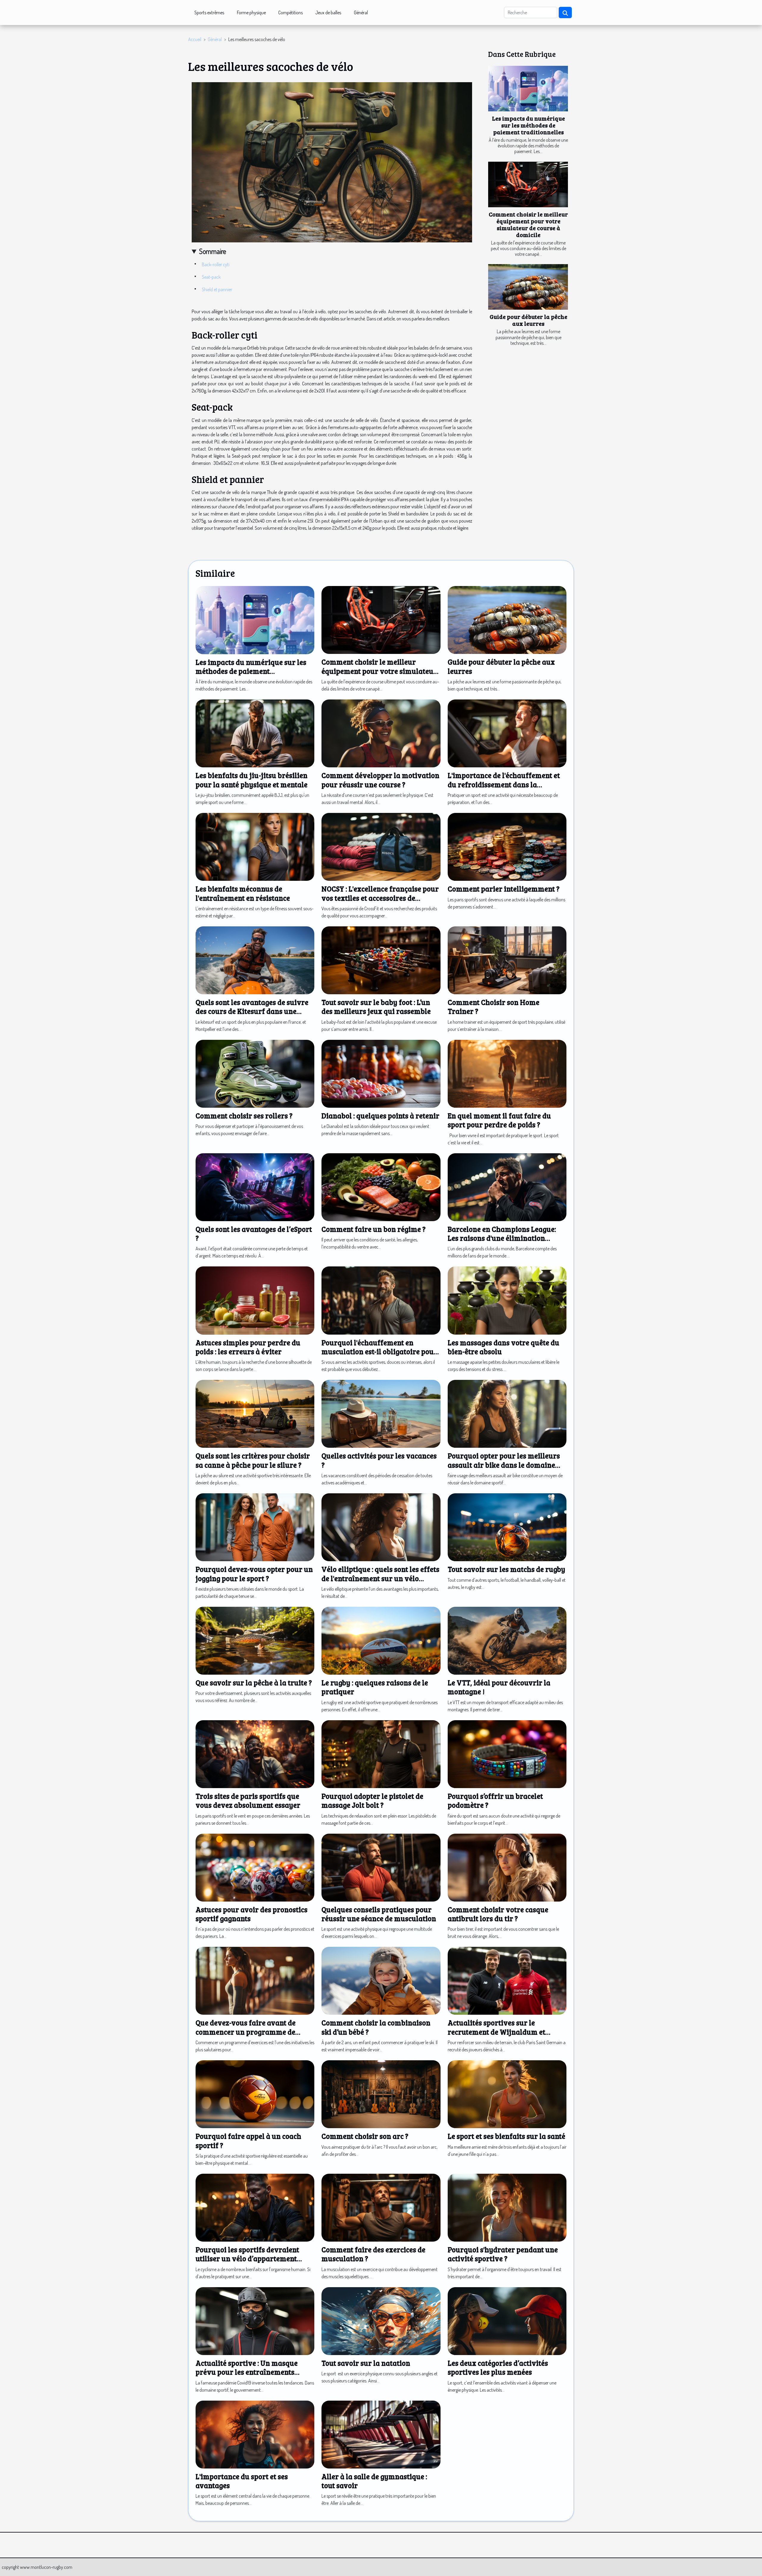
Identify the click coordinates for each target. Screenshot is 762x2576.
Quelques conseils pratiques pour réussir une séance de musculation (379, 1914)
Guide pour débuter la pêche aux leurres (528, 320)
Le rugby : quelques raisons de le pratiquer (375, 1687)
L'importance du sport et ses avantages (242, 2481)
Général (361, 13)
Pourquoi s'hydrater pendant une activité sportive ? (503, 2254)
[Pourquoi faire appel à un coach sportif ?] (255, 2094)
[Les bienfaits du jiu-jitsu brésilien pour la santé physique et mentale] (255, 733)
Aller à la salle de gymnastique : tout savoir (374, 2481)
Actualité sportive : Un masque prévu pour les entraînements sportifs (247, 2372)
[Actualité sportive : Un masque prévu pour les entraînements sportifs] (255, 2321)
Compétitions (291, 13)
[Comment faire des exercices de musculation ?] (381, 2207)
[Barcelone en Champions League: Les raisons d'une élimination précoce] (507, 1186)
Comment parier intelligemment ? (504, 889)
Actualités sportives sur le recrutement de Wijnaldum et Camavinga (496, 2032)
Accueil (195, 39)
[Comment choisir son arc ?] (381, 2094)
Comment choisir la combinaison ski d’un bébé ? (376, 2027)
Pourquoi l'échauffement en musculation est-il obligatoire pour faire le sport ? (379, 1352)
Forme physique (251, 13)
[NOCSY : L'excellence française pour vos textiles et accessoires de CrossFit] (381, 846)
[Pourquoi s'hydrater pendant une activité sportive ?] (507, 2207)
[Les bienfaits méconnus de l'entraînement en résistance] (255, 846)
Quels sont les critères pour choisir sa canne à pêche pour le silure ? (253, 1460)
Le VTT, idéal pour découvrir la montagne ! (499, 1687)
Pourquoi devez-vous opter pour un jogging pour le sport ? (254, 1574)
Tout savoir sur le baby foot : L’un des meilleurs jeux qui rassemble (376, 1007)
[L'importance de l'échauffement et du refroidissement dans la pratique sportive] (507, 733)
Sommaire (213, 251)
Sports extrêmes (209, 13)
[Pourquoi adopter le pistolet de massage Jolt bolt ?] (381, 1754)
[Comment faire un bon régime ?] (381, 1186)
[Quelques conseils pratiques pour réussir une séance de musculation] (381, 1867)
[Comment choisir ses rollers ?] (255, 1073)
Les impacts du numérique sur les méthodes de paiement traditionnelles (528, 125)
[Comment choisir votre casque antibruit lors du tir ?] (507, 1867)
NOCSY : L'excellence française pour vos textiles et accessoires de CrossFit (380, 898)
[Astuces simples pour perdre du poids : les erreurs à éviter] (255, 1300)
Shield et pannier (217, 289)
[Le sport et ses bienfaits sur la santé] (507, 2094)
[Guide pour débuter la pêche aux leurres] (528, 287)
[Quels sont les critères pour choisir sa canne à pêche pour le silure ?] (255, 1413)
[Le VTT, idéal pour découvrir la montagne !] (507, 1640)
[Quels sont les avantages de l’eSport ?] (255, 1186)
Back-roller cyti (216, 264)
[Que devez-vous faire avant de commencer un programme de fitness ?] (255, 1980)
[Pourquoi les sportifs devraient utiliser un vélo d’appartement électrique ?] (255, 2207)
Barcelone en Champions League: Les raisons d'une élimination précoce (502, 1238)
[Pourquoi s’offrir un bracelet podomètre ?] (507, 1754)
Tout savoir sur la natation (366, 2363)
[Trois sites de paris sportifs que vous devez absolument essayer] (255, 1754)
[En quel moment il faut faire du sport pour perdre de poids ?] (507, 1073)
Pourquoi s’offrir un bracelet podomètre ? (495, 1800)
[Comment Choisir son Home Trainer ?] (507, 960)
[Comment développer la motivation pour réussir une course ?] (381, 733)
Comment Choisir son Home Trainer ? (494, 1007)
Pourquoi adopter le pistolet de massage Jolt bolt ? (372, 1800)
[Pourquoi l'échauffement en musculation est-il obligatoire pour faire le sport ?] (381, 1300)
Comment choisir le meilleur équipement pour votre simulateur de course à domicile (528, 224)
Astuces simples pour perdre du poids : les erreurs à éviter (248, 1347)
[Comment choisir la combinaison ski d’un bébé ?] (381, 1980)
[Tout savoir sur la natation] (381, 2321)
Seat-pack (211, 277)
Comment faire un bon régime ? (374, 1229)
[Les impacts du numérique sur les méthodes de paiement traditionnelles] (528, 89)
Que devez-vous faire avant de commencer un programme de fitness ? (246, 2032)
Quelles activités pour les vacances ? (379, 1460)
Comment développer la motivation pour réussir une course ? (380, 780)
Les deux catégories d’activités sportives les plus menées (498, 2367)
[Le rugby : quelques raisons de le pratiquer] (381, 1640)
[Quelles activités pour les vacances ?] (381, 1413)
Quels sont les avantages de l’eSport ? (254, 1234)
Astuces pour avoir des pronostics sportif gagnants (252, 1914)
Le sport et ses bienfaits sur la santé (506, 2136)
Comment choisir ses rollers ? (244, 1116)
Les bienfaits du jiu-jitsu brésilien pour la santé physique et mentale (252, 780)
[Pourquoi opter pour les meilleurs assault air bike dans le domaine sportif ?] (507, 1413)
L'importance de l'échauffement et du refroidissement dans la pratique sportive (504, 784)
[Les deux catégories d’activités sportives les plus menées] (507, 2321)
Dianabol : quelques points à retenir (380, 1116)
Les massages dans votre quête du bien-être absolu (503, 1347)
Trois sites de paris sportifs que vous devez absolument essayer (248, 1800)
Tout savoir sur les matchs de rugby (506, 1569)
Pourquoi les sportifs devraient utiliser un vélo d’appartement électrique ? (247, 2259)
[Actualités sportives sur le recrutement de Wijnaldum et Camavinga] (507, 1980)
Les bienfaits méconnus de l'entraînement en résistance (243, 893)
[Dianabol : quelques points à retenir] (381, 1073)
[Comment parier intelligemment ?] (507, 846)
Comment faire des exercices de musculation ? (373, 2254)
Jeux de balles (328, 13)
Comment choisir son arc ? (365, 2136)
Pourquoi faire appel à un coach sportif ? (248, 2141)
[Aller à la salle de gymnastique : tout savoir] (381, 2434)
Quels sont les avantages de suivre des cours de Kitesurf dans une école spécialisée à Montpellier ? (252, 1011)
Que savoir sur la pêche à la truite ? (254, 1683)
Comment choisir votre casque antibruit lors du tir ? (498, 1914)
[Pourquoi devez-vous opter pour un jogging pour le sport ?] (255, 1527)
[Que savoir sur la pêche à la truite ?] (255, 1640)
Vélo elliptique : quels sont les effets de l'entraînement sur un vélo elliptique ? (380, 1578)
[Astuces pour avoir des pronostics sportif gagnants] (255, 1867)
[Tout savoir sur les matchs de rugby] (507, 1527)
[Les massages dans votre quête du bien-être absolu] (507, 1300)
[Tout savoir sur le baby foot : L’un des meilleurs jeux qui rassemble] (381, 960)
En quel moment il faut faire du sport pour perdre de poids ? (499, 1120)
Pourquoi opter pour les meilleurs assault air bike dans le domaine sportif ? (504, 1465)
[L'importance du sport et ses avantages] (255, 2434)
